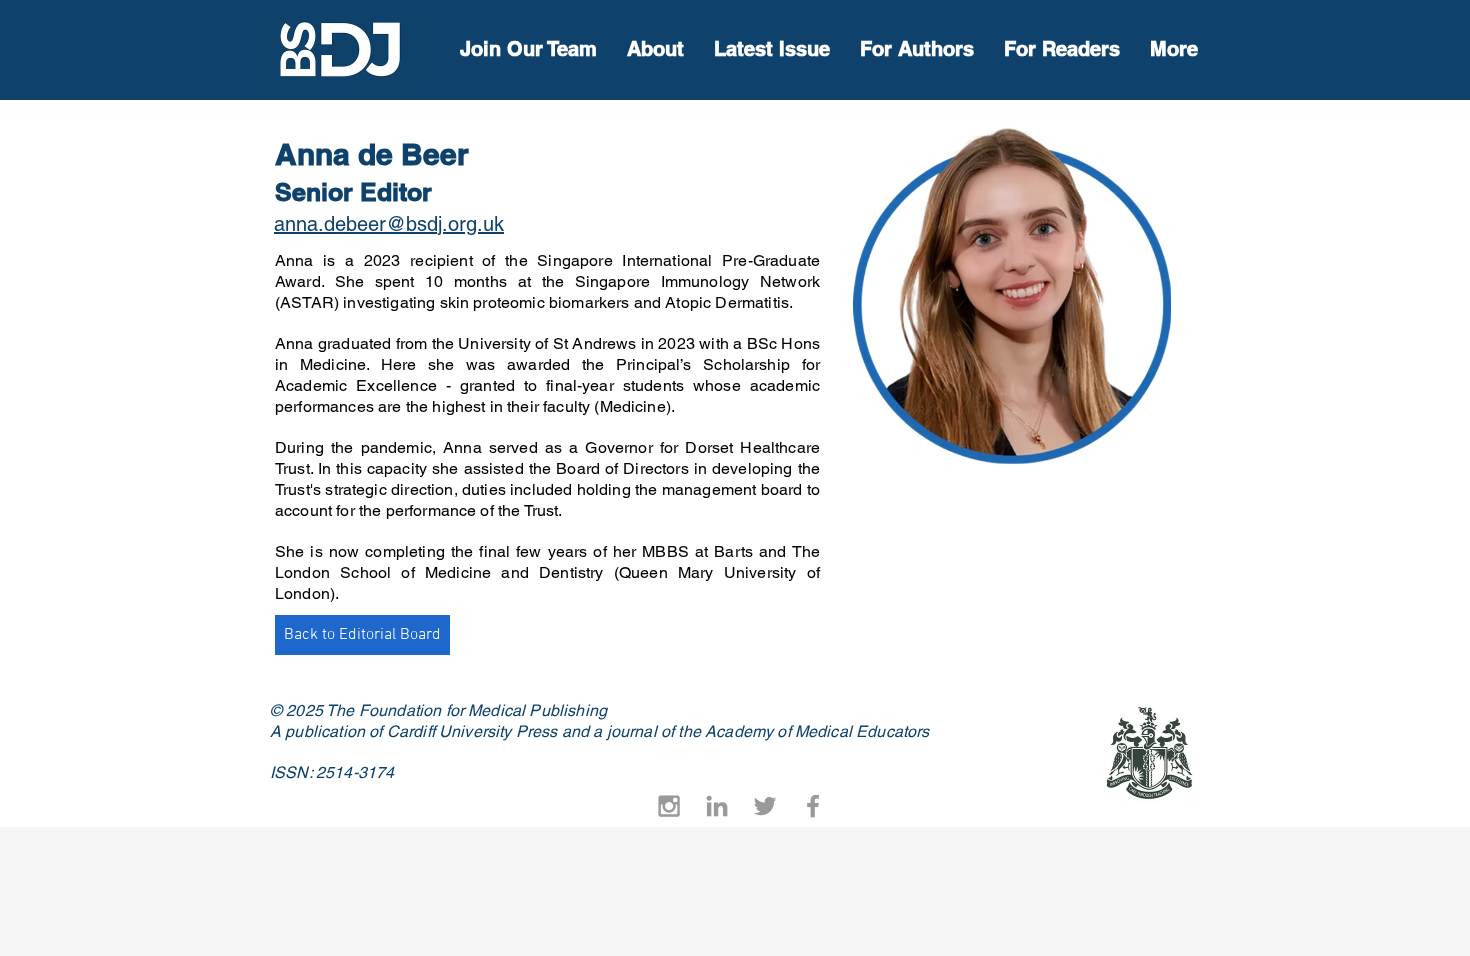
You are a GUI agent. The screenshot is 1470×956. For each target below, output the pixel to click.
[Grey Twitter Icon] (765, 806)
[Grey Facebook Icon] (813, 806)
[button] (1062, 49)
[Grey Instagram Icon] (669, 806)
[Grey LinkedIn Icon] (717, 806)
